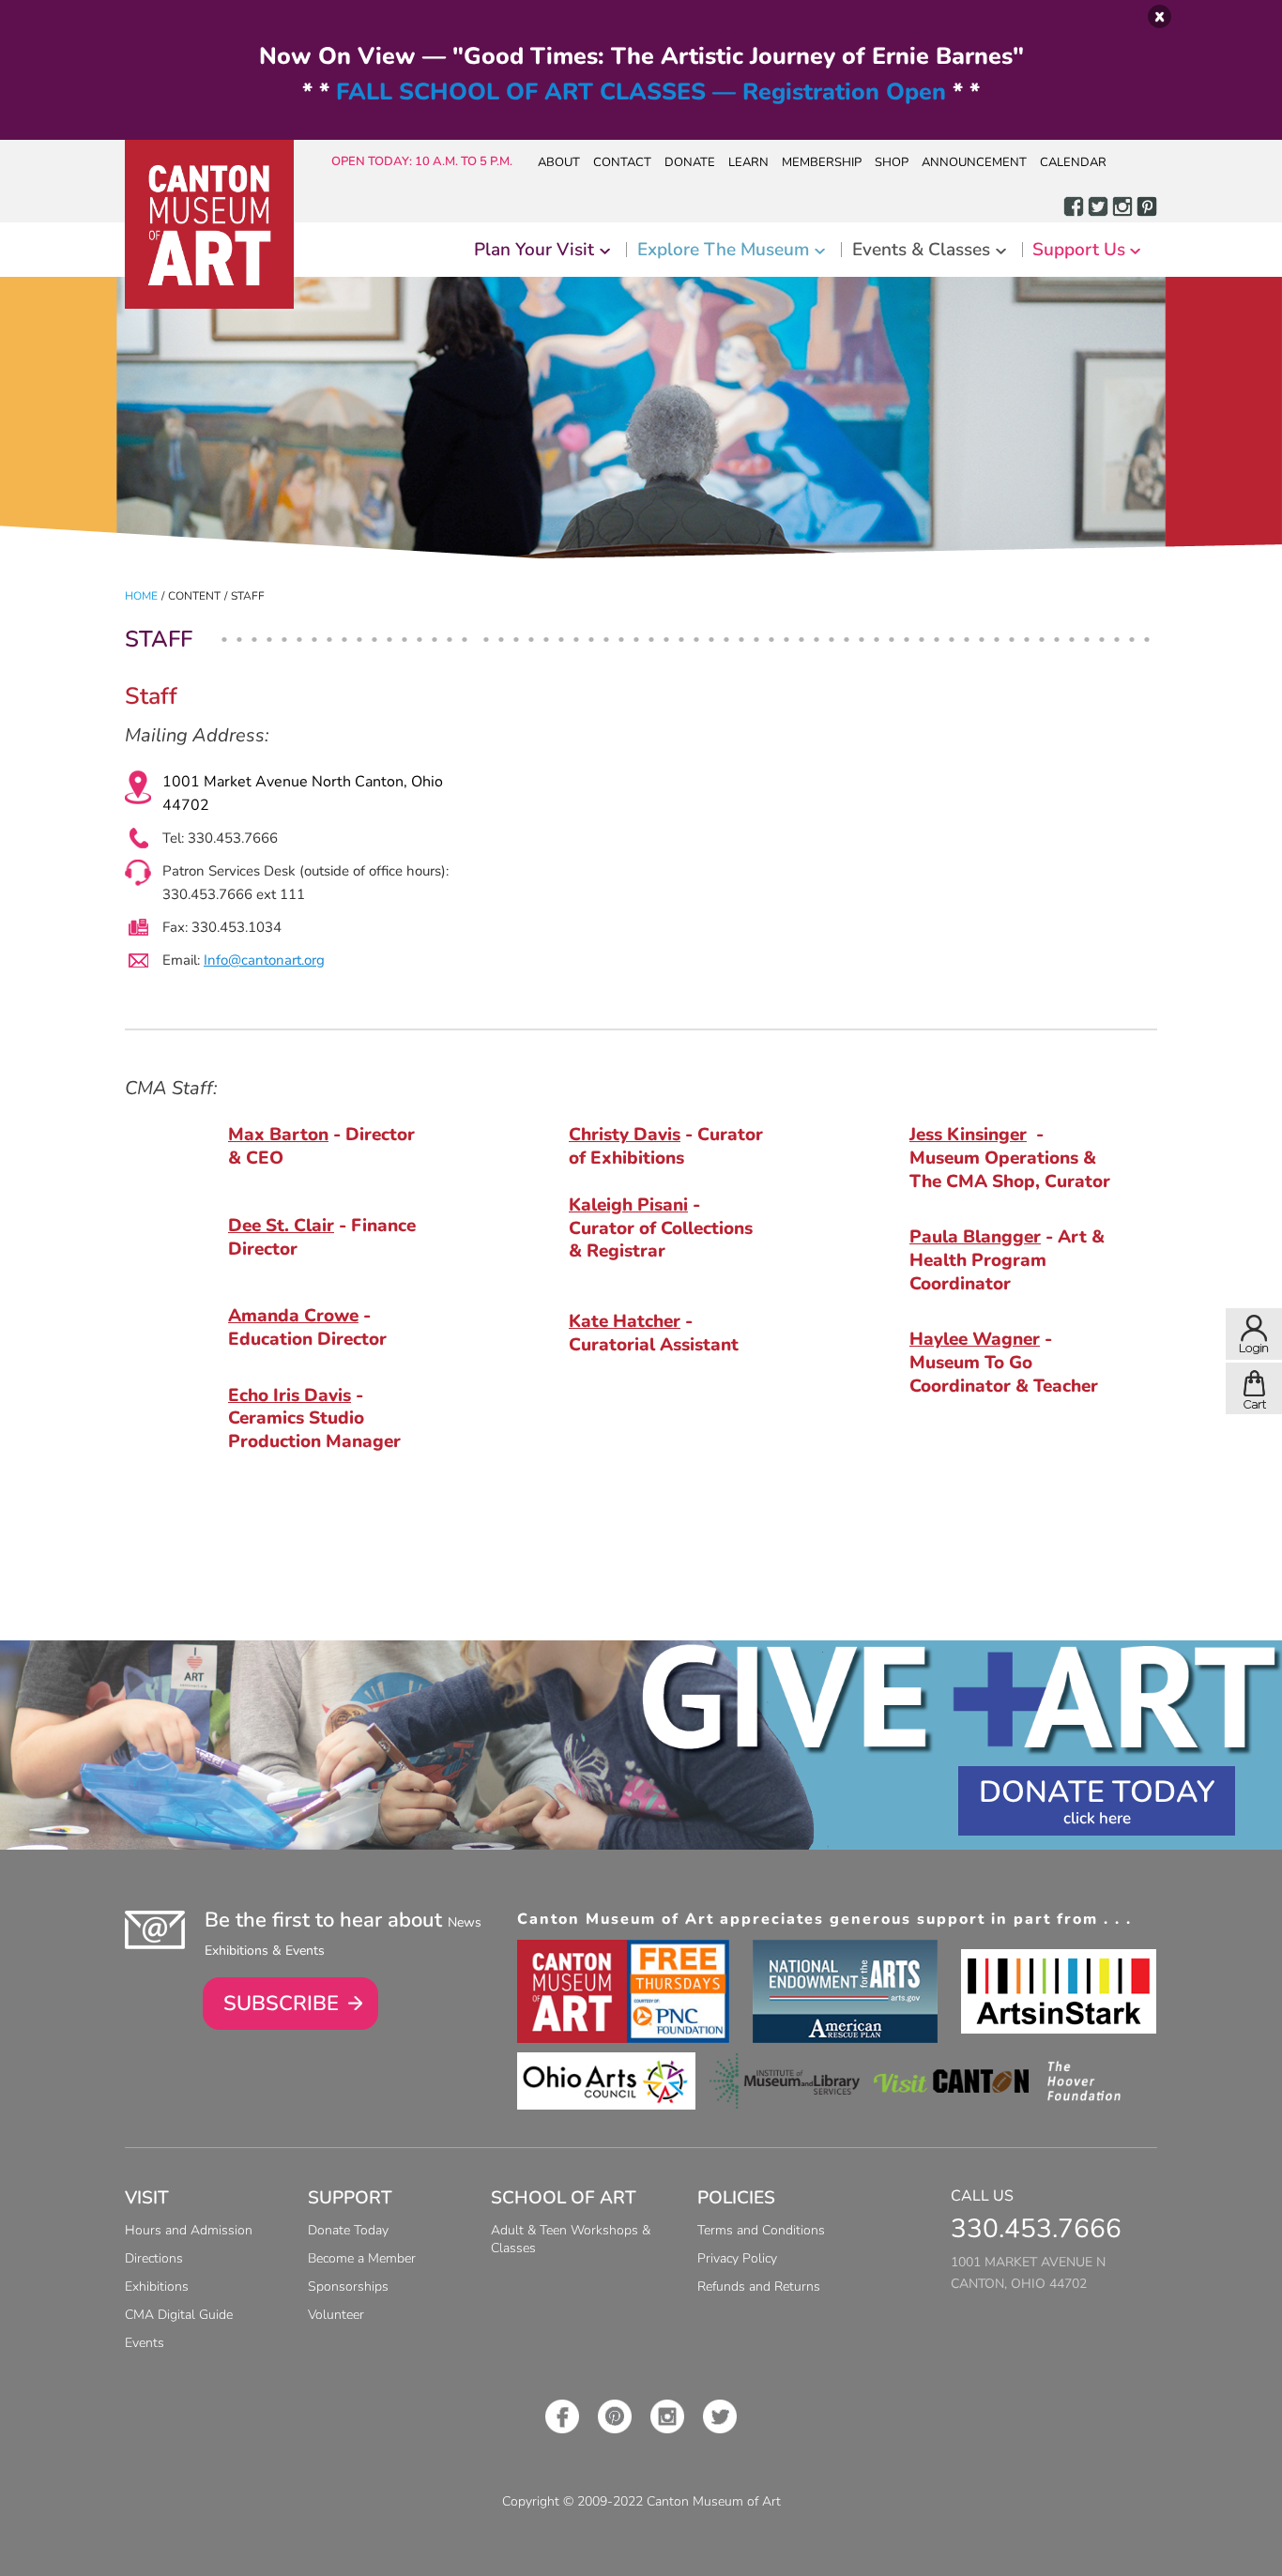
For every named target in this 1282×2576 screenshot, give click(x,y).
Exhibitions (157, 2286)
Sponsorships (348, 2286)
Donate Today (1097, 1792)
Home (141, 596)
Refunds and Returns (759, 2286)
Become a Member (362, 2258)
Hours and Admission (189, 2230)
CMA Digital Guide (179, 2315)
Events (145, 2343)
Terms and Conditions (761, 2230)
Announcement (974, 162)
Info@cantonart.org (264, 960)
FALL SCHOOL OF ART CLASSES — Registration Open (641, 92)
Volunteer (336, 2315)
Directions (154, 2258)
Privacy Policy (737, 2258)
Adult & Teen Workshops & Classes (571, 2239)
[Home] (209, 224)
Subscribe (281, 2004)
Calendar (1073, 162)
